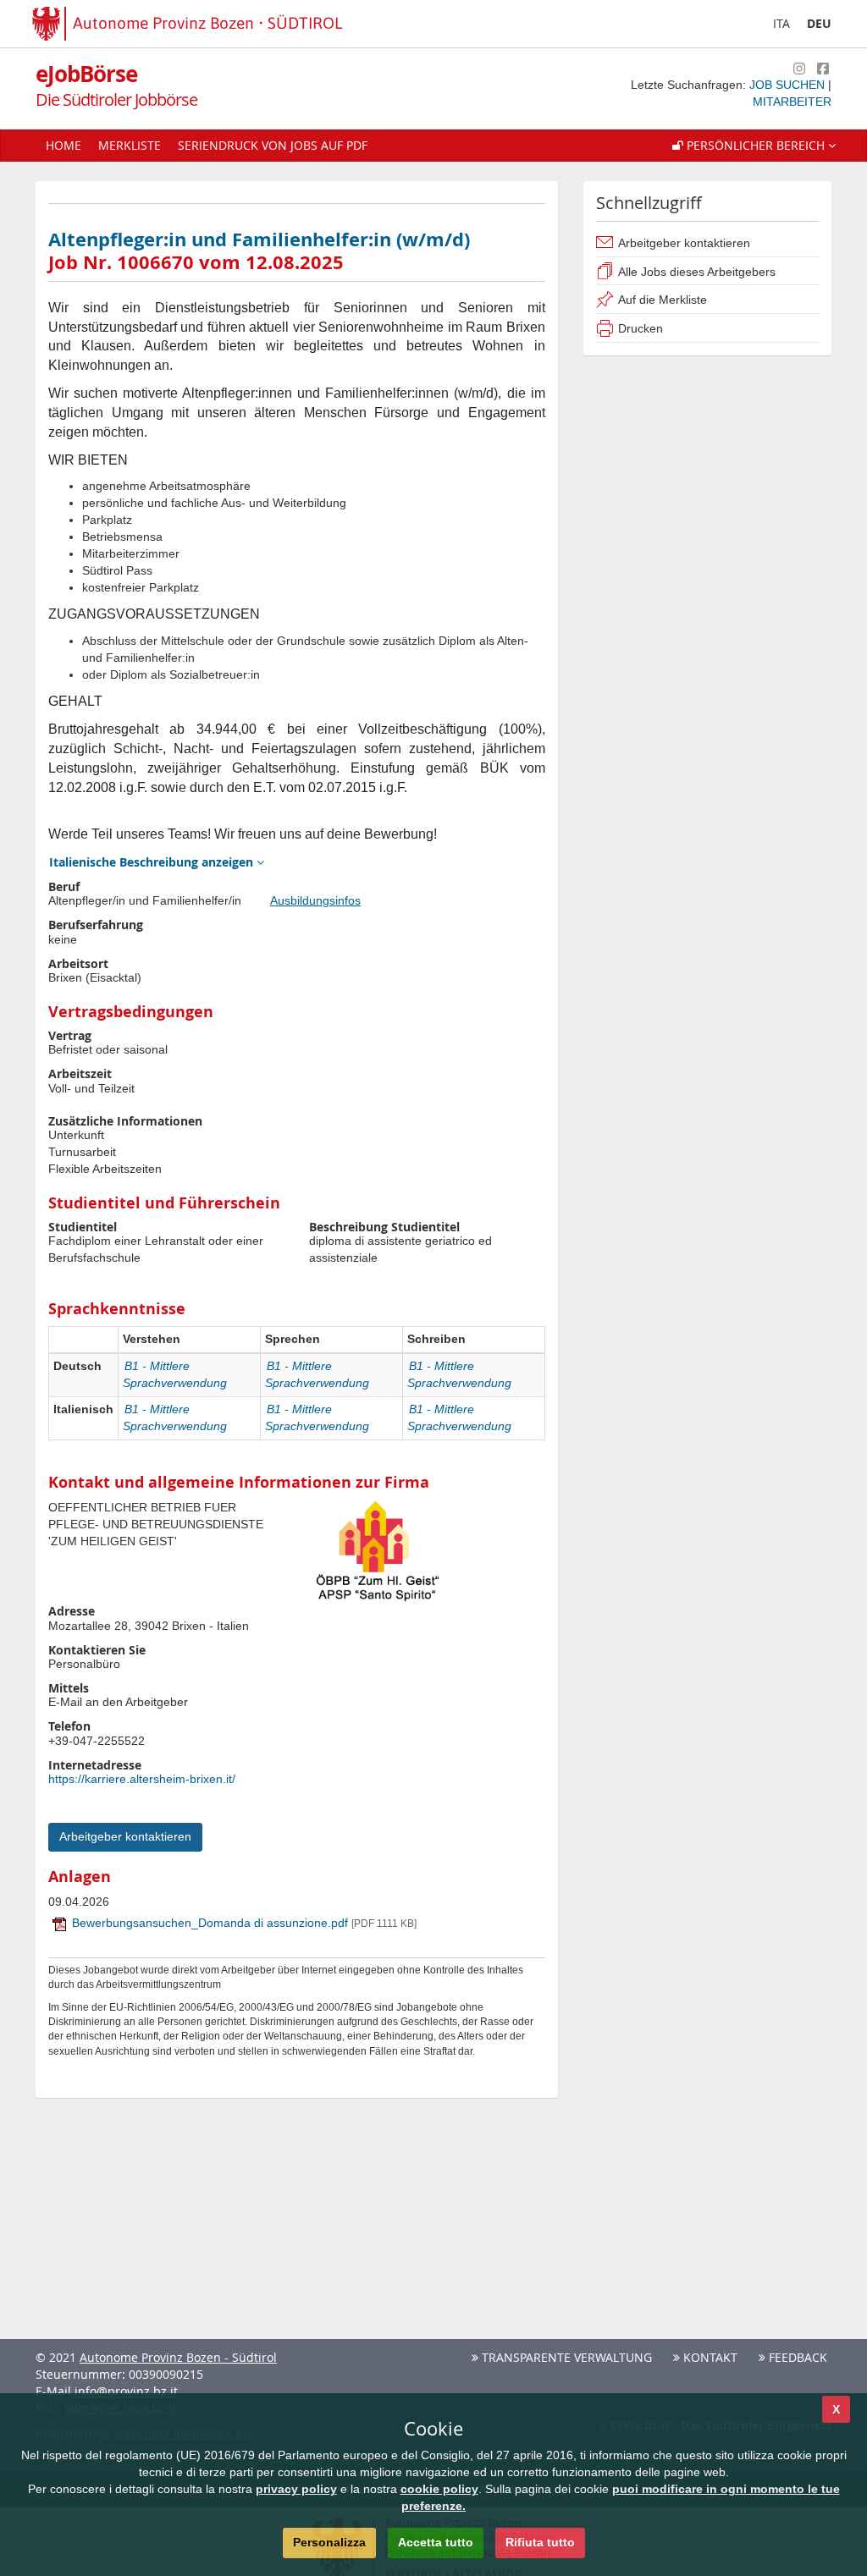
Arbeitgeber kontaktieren (125, 1836)
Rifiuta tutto (540, 2542)
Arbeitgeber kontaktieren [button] (684, 243)
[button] (754, 146)
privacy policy (296, 2489)
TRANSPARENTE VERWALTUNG (565, 2357)
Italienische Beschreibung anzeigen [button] (153, 862)
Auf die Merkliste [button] (663, 300)
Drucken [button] (641, 328)
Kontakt (709, 2357)
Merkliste (130, 145)
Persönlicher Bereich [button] (756, 145)
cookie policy (439, 2489)
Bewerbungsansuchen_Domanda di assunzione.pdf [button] (244, 1923)
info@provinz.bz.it (126, 2391)
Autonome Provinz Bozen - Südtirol (178, 2357)
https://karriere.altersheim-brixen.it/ (142, 1779)
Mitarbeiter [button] (792, 102)
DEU (819, 23)
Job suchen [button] (789, 85)
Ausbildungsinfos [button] (315, 900)
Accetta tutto (436, 2542)
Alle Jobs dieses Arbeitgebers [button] (697, 272)
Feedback (796, 2357)
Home (64, 145)
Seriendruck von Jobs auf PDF (273, 145)
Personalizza (329, 2542)
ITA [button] (781, 23)
